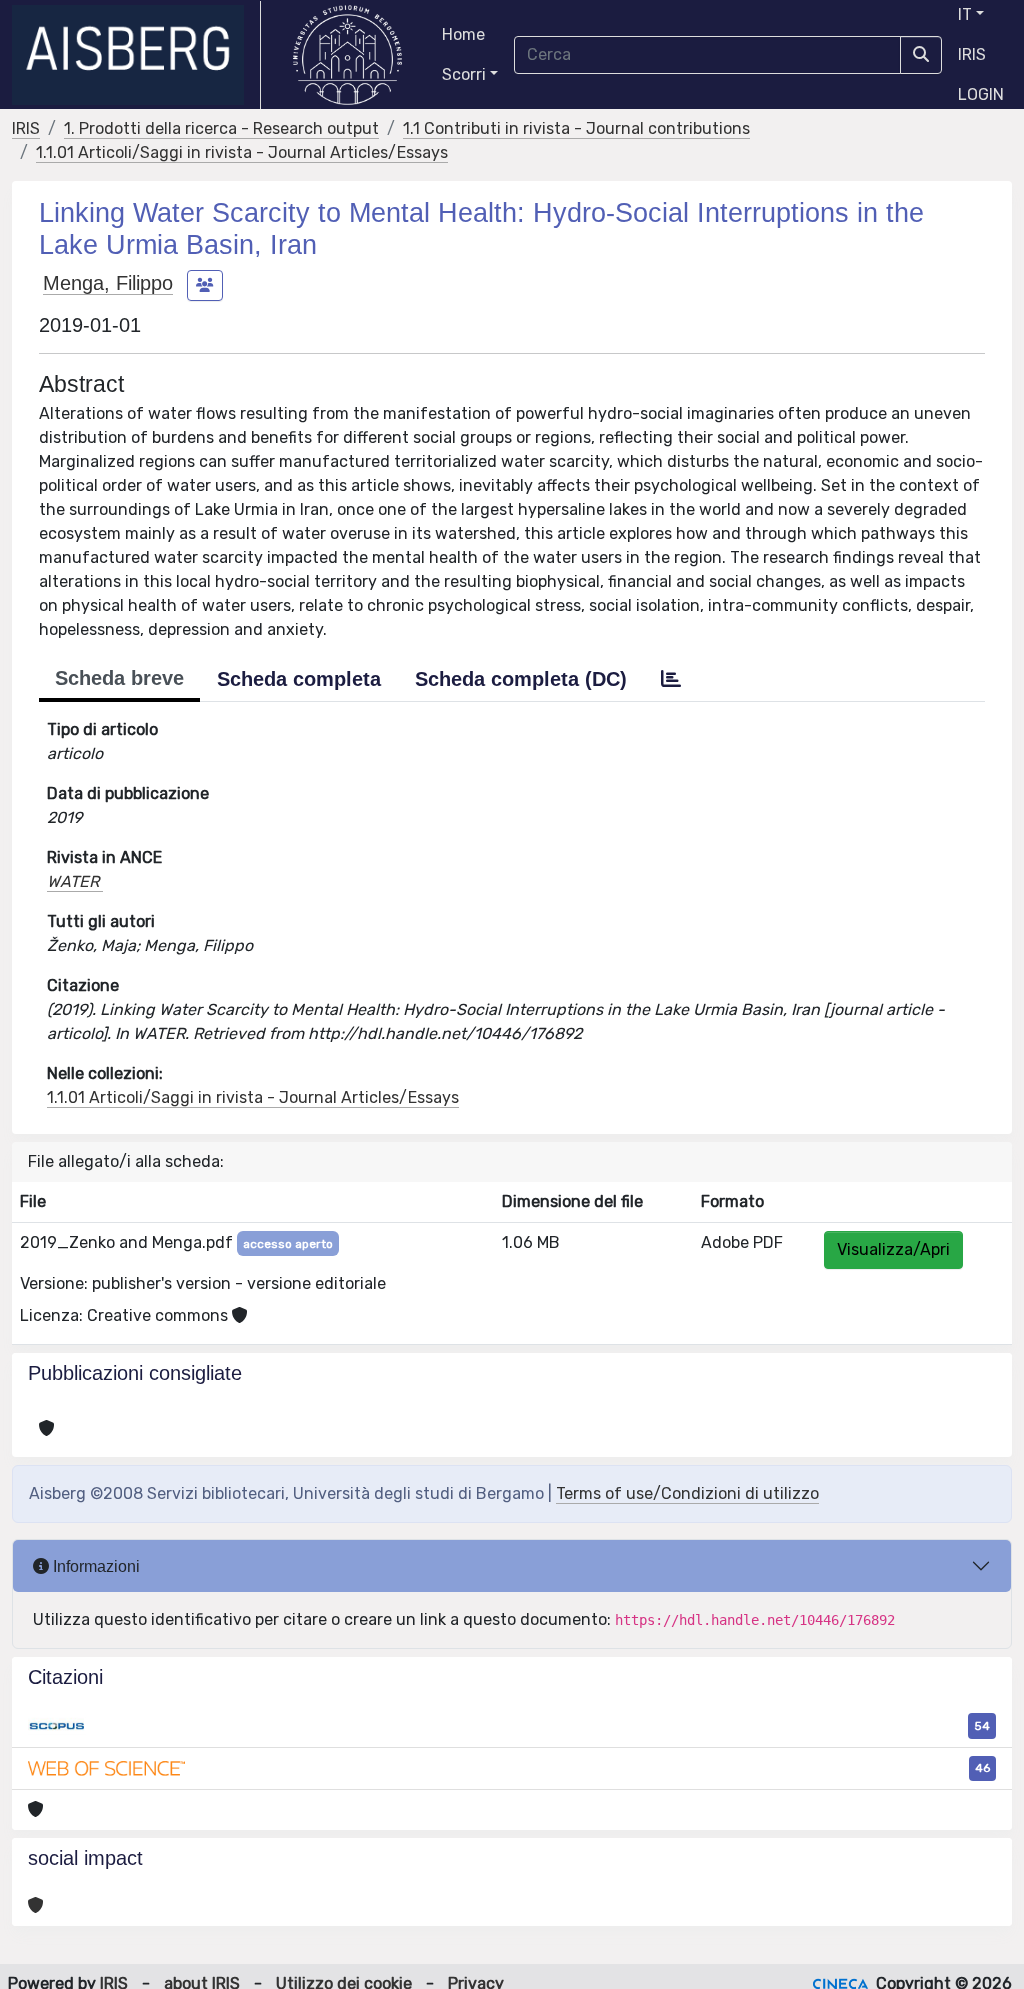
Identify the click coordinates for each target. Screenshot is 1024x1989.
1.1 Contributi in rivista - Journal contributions (576, 128)
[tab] (671, 679)
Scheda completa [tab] (299, 679)
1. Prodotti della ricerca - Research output (221, 128)
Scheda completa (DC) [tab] (521, 679)
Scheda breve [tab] (119, 678)
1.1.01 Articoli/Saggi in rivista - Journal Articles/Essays (242, 152)
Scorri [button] (464, 74)
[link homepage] (136, 55)
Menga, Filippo (108, 283)
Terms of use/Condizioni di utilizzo (687, 1493)
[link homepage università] (347, 55)
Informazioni (94, 1566)
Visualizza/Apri (893, 1249)
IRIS (972, 54)
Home (463, 34)
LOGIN (981, 94)
